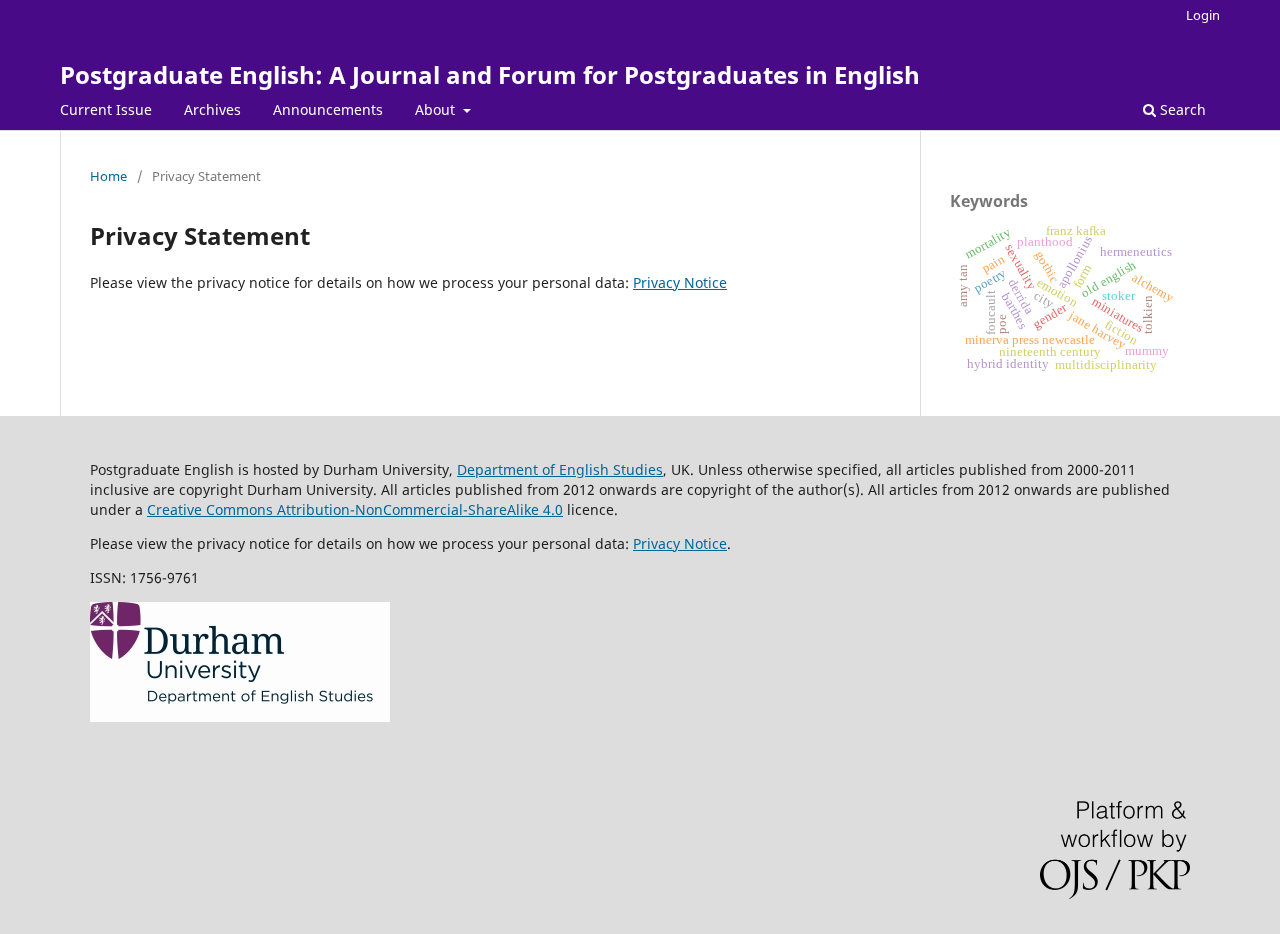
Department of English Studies (560, 469)
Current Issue (106, 109)
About (437, 109)
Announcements (328, 109)
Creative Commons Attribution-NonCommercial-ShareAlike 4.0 (355, 509)
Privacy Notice (680, 282)
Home (108, 176)
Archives (212, 109)
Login (1203, 15)
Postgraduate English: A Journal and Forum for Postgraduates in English (490, 74)
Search (1181, 109)
